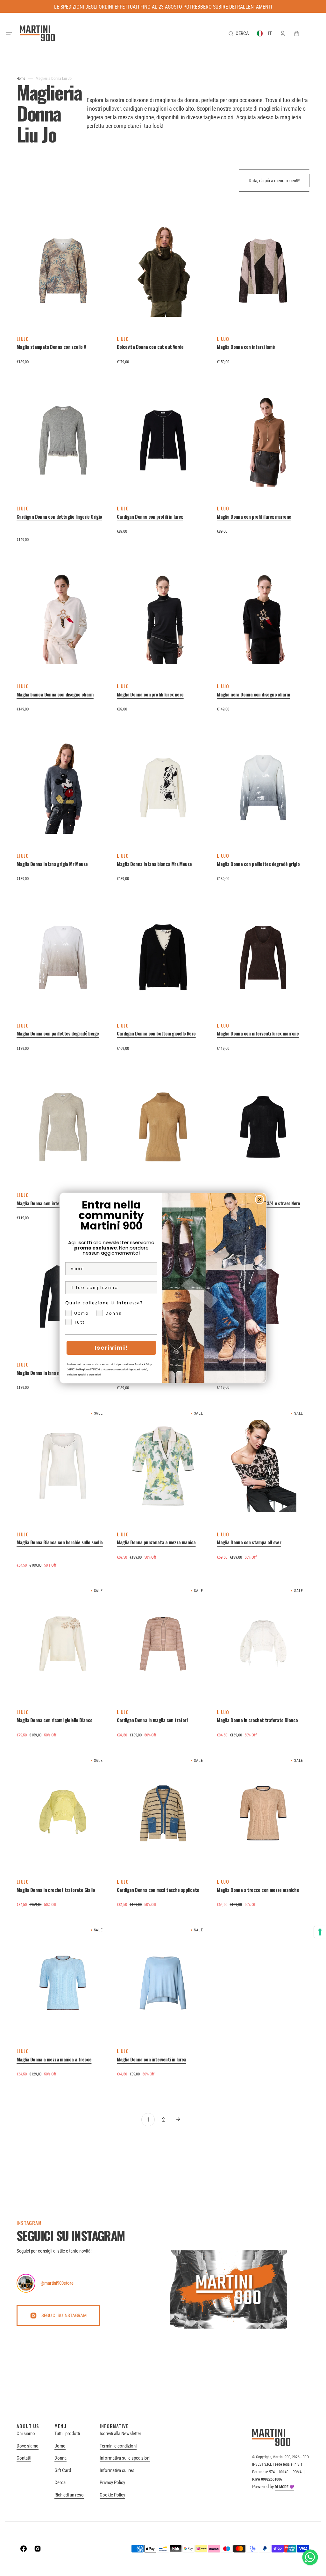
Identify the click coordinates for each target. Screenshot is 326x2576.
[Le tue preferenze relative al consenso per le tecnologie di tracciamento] (320, 1932)
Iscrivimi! (111, 1348)
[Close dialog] (259, 1200)
